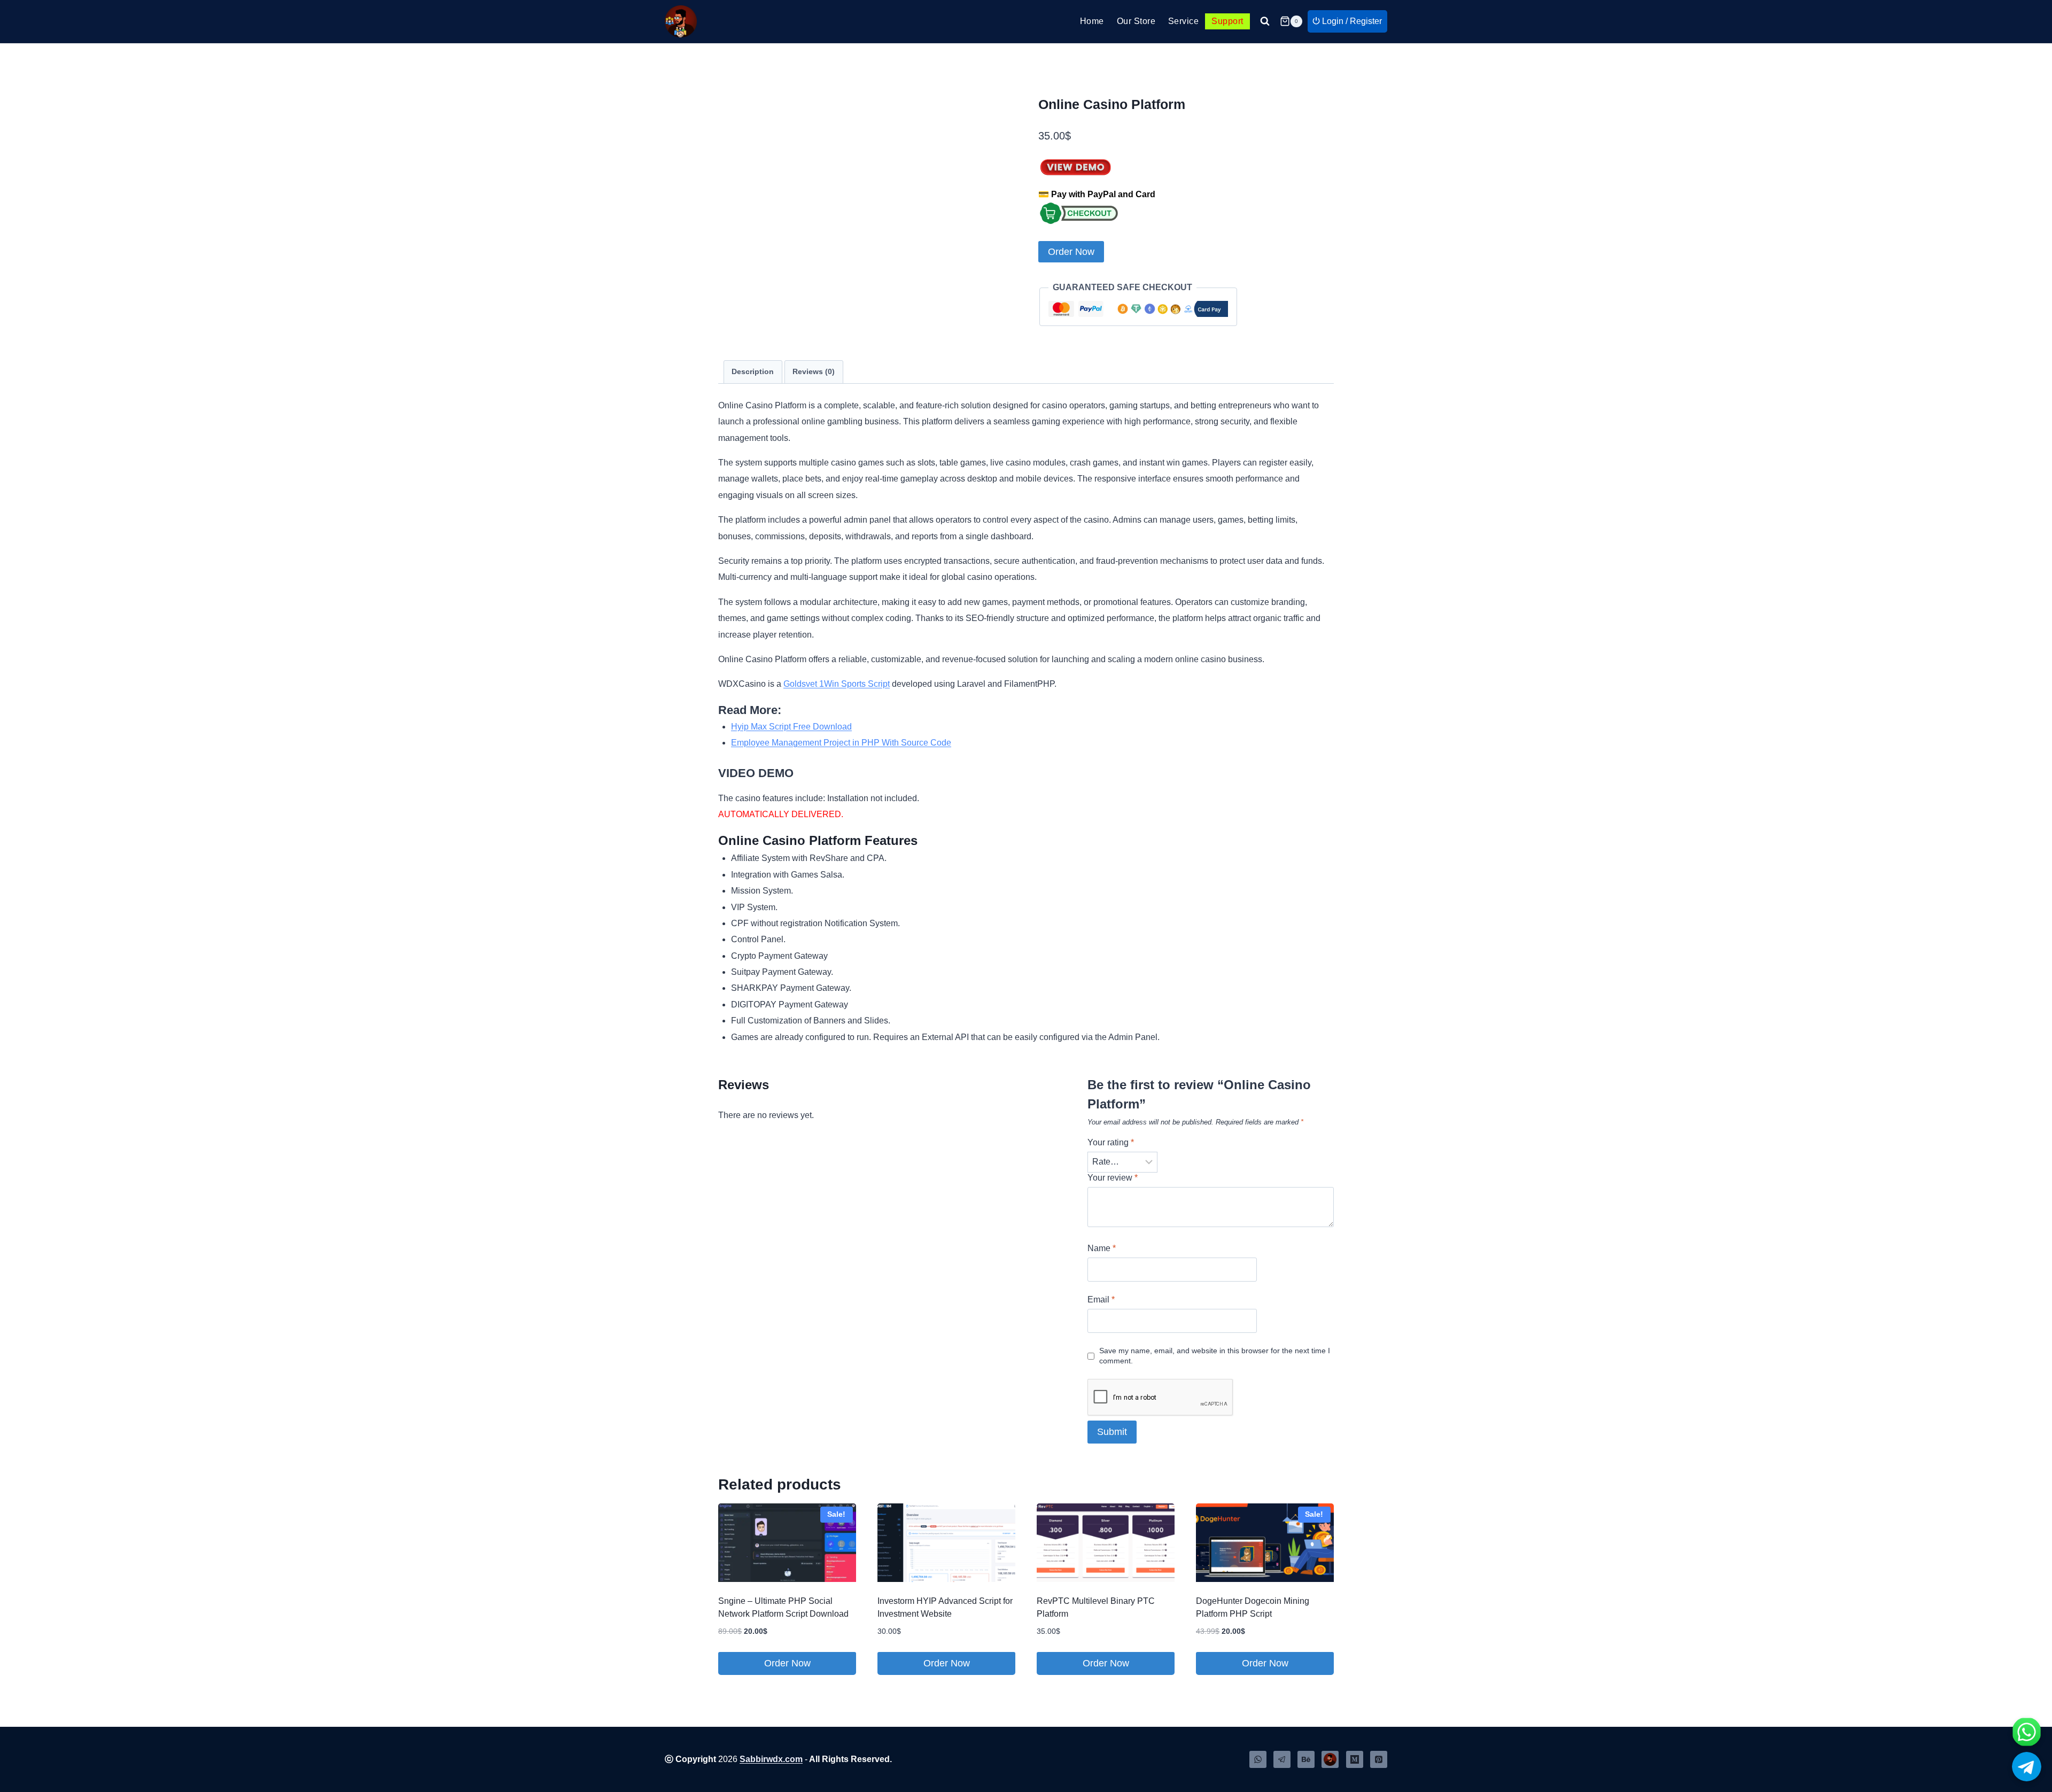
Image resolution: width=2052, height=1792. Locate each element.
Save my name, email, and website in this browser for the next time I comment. (1215, 1356)
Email (1101, 1300)
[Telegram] (1282, 1759)
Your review (1113, 1178)
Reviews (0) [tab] (814, 371)
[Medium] (1355, 1759)
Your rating (1111, 1142)
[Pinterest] (1379, 1759)
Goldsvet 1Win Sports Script (837, 684)
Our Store (1136, 21)
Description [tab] (753, 371)
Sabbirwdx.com (771, 1759)
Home (1092, 21)
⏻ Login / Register (1347, 21)
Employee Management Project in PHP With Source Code (841, 743)
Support (1227, 21)
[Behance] (1306, 1759)
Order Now (1071, 252)
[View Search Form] (1265, 21)
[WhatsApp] (1258, 1759)
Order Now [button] (787, 1663)
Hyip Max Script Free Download (791, 727)
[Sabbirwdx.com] (1330, 1759)
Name (1102, 1248)
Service (1183, 21)
